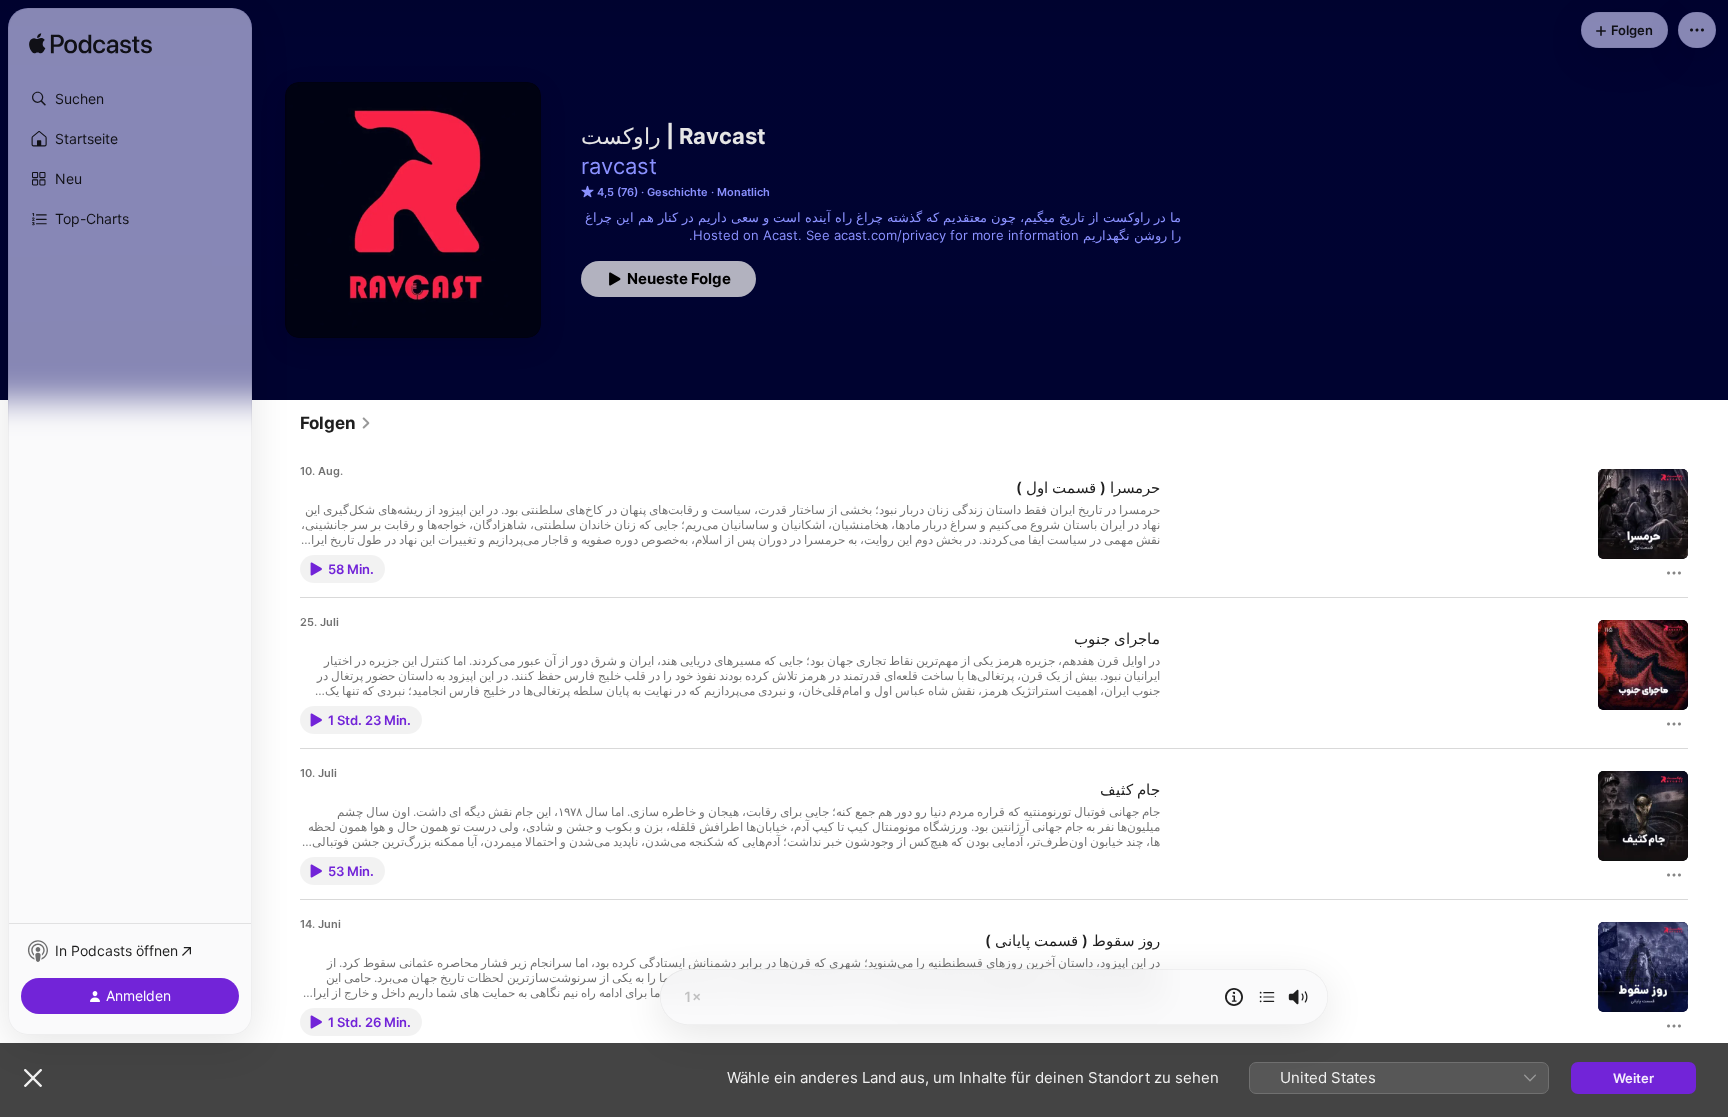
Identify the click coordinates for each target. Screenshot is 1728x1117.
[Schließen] (33, 1078)
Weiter (1633, 1078)
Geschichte (677, 192)
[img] (90, 45)
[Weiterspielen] (1267, 997)
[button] (130, 99)
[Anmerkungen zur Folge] (1234, 997)
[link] (336, 423)
